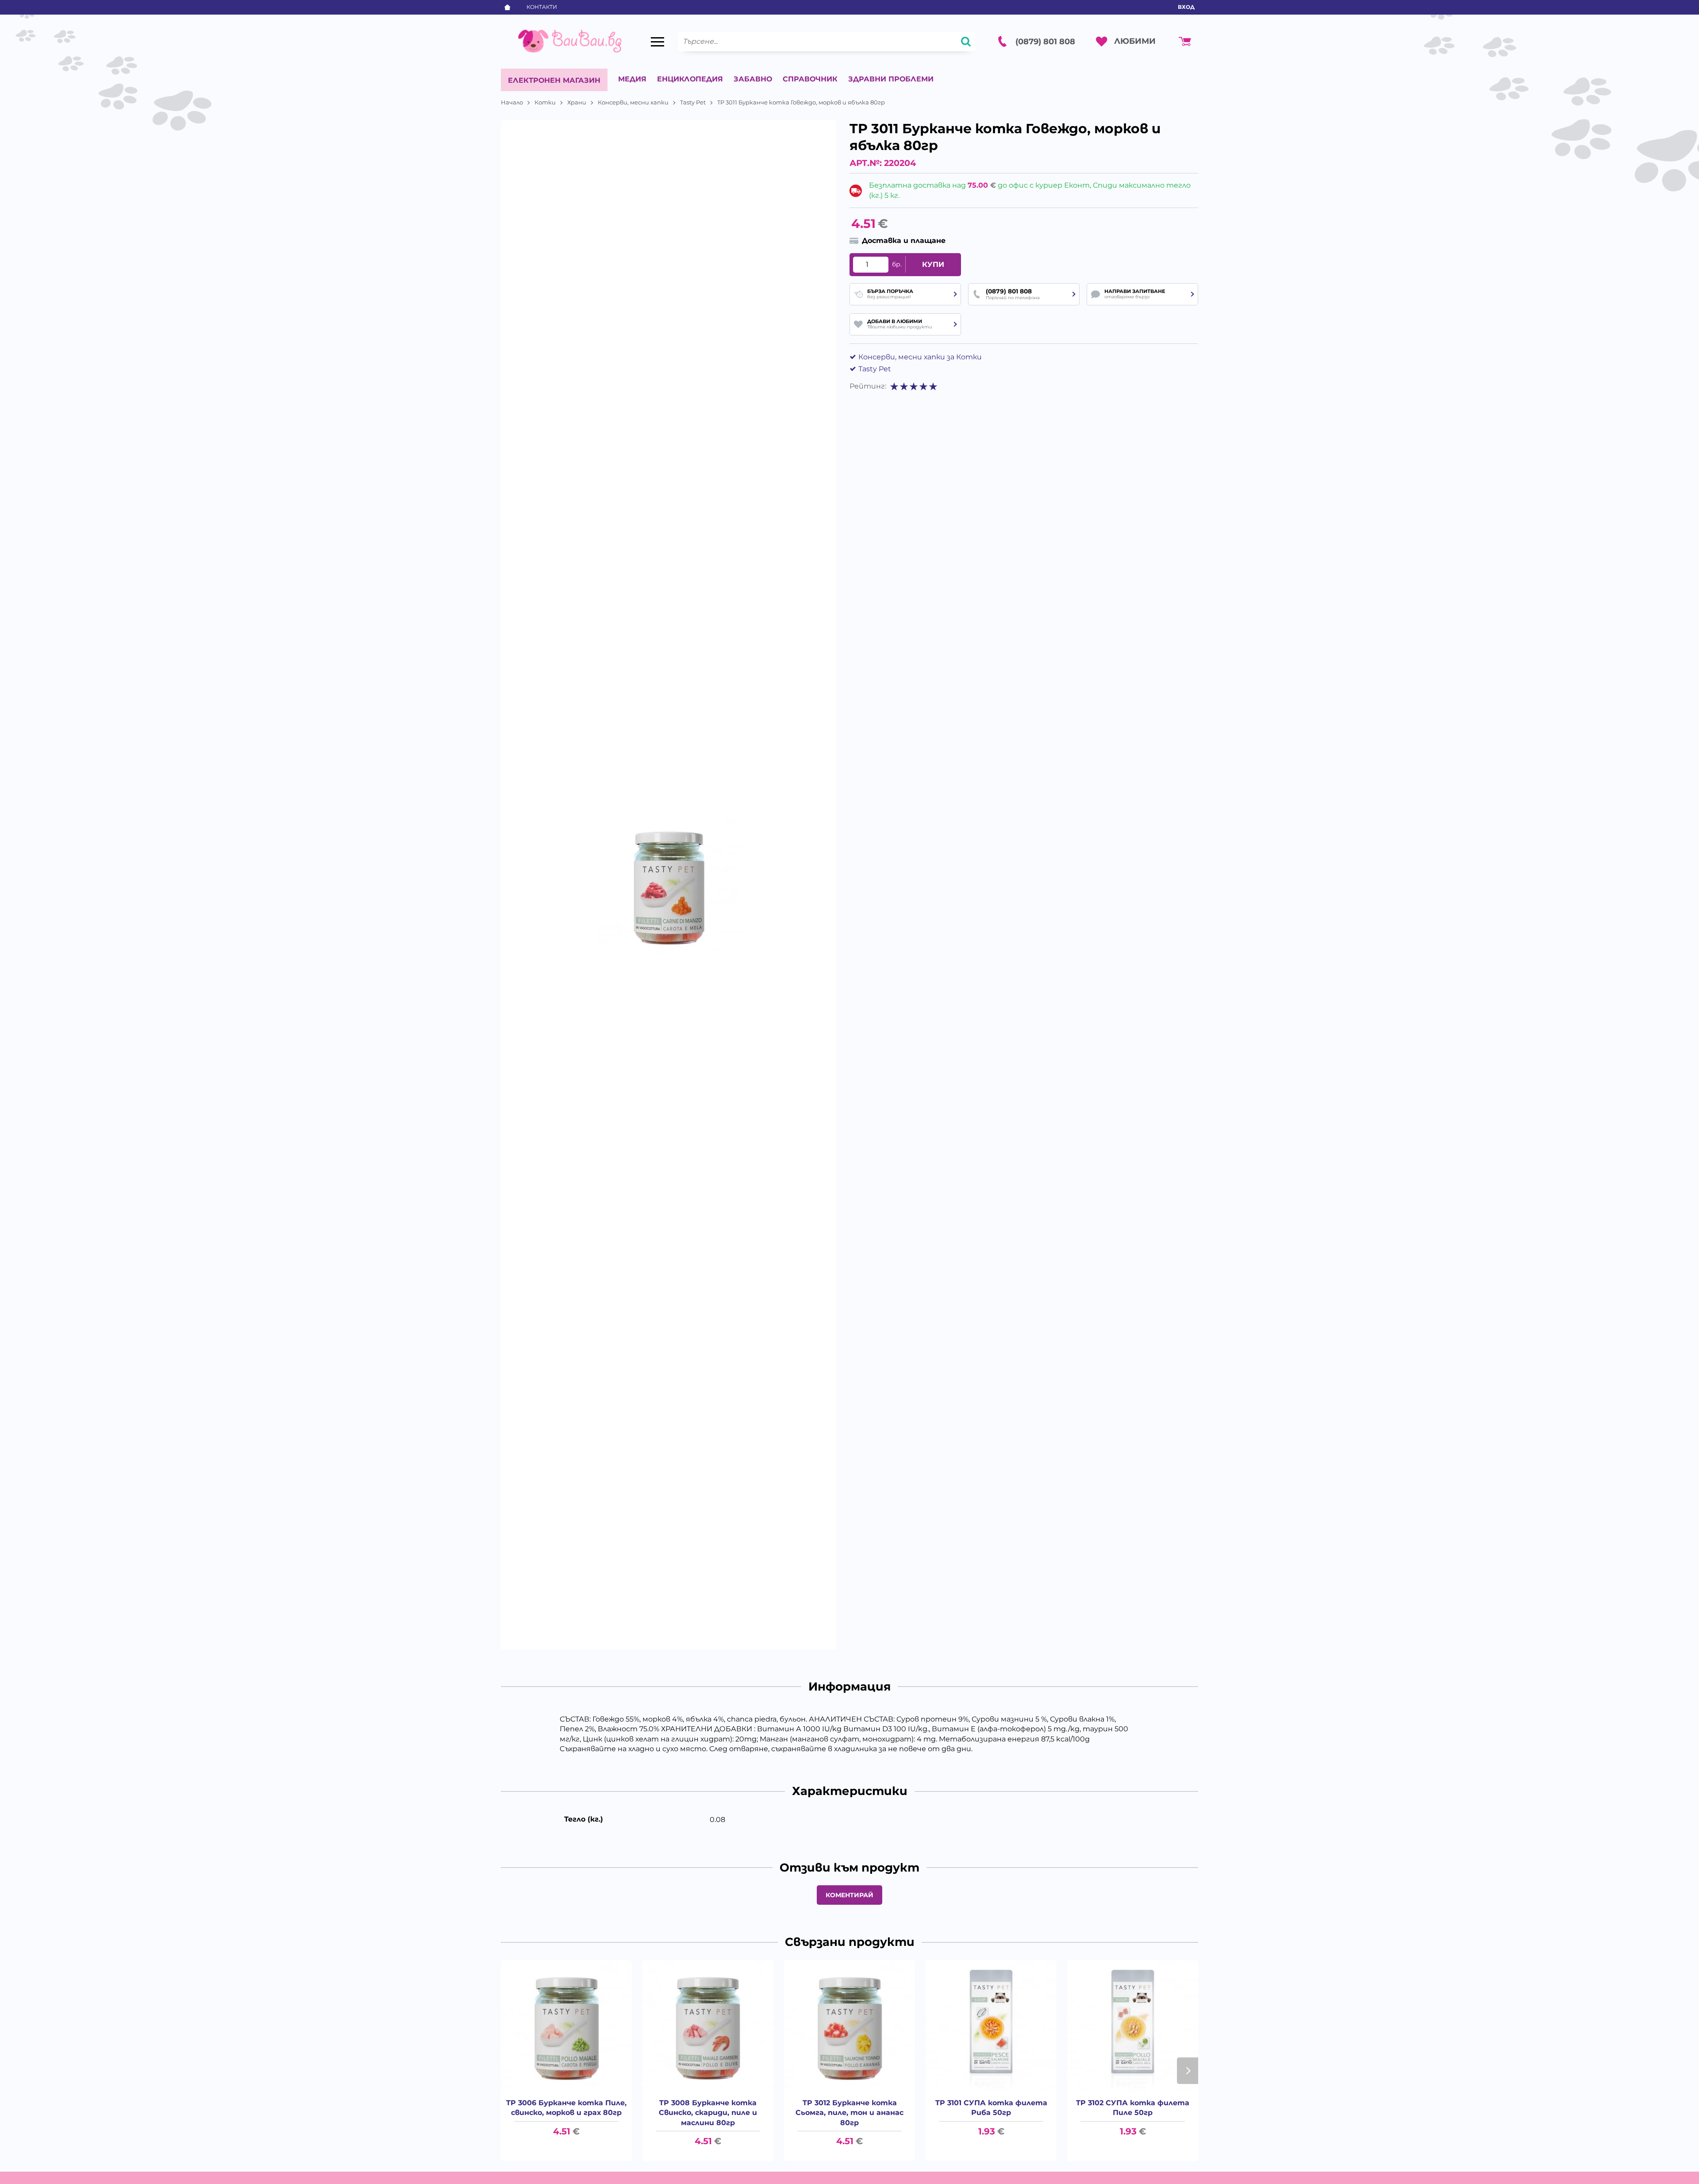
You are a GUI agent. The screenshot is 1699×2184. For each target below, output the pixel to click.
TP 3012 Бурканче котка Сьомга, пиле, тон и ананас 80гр (849, 2113)
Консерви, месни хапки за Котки (920, 357)
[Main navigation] (657, 42)
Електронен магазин (554, 80)
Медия (632, 79)
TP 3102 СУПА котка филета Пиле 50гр (1133, 2108)
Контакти (542, 7)
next (1188, 2071)
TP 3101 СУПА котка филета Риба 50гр (991, 2108)
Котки (545, 102)
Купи (933, 264)
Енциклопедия (690, 79)
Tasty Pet (693, 102)
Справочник (810, 79)
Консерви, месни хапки (633, 102)
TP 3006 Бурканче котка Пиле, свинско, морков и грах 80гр (566, 2108)
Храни (577, 102)
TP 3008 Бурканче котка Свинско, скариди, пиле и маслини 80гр (708, 2113)
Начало (512, 102)
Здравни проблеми (891, 79)
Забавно (753, 79)
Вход (1186, 7)
